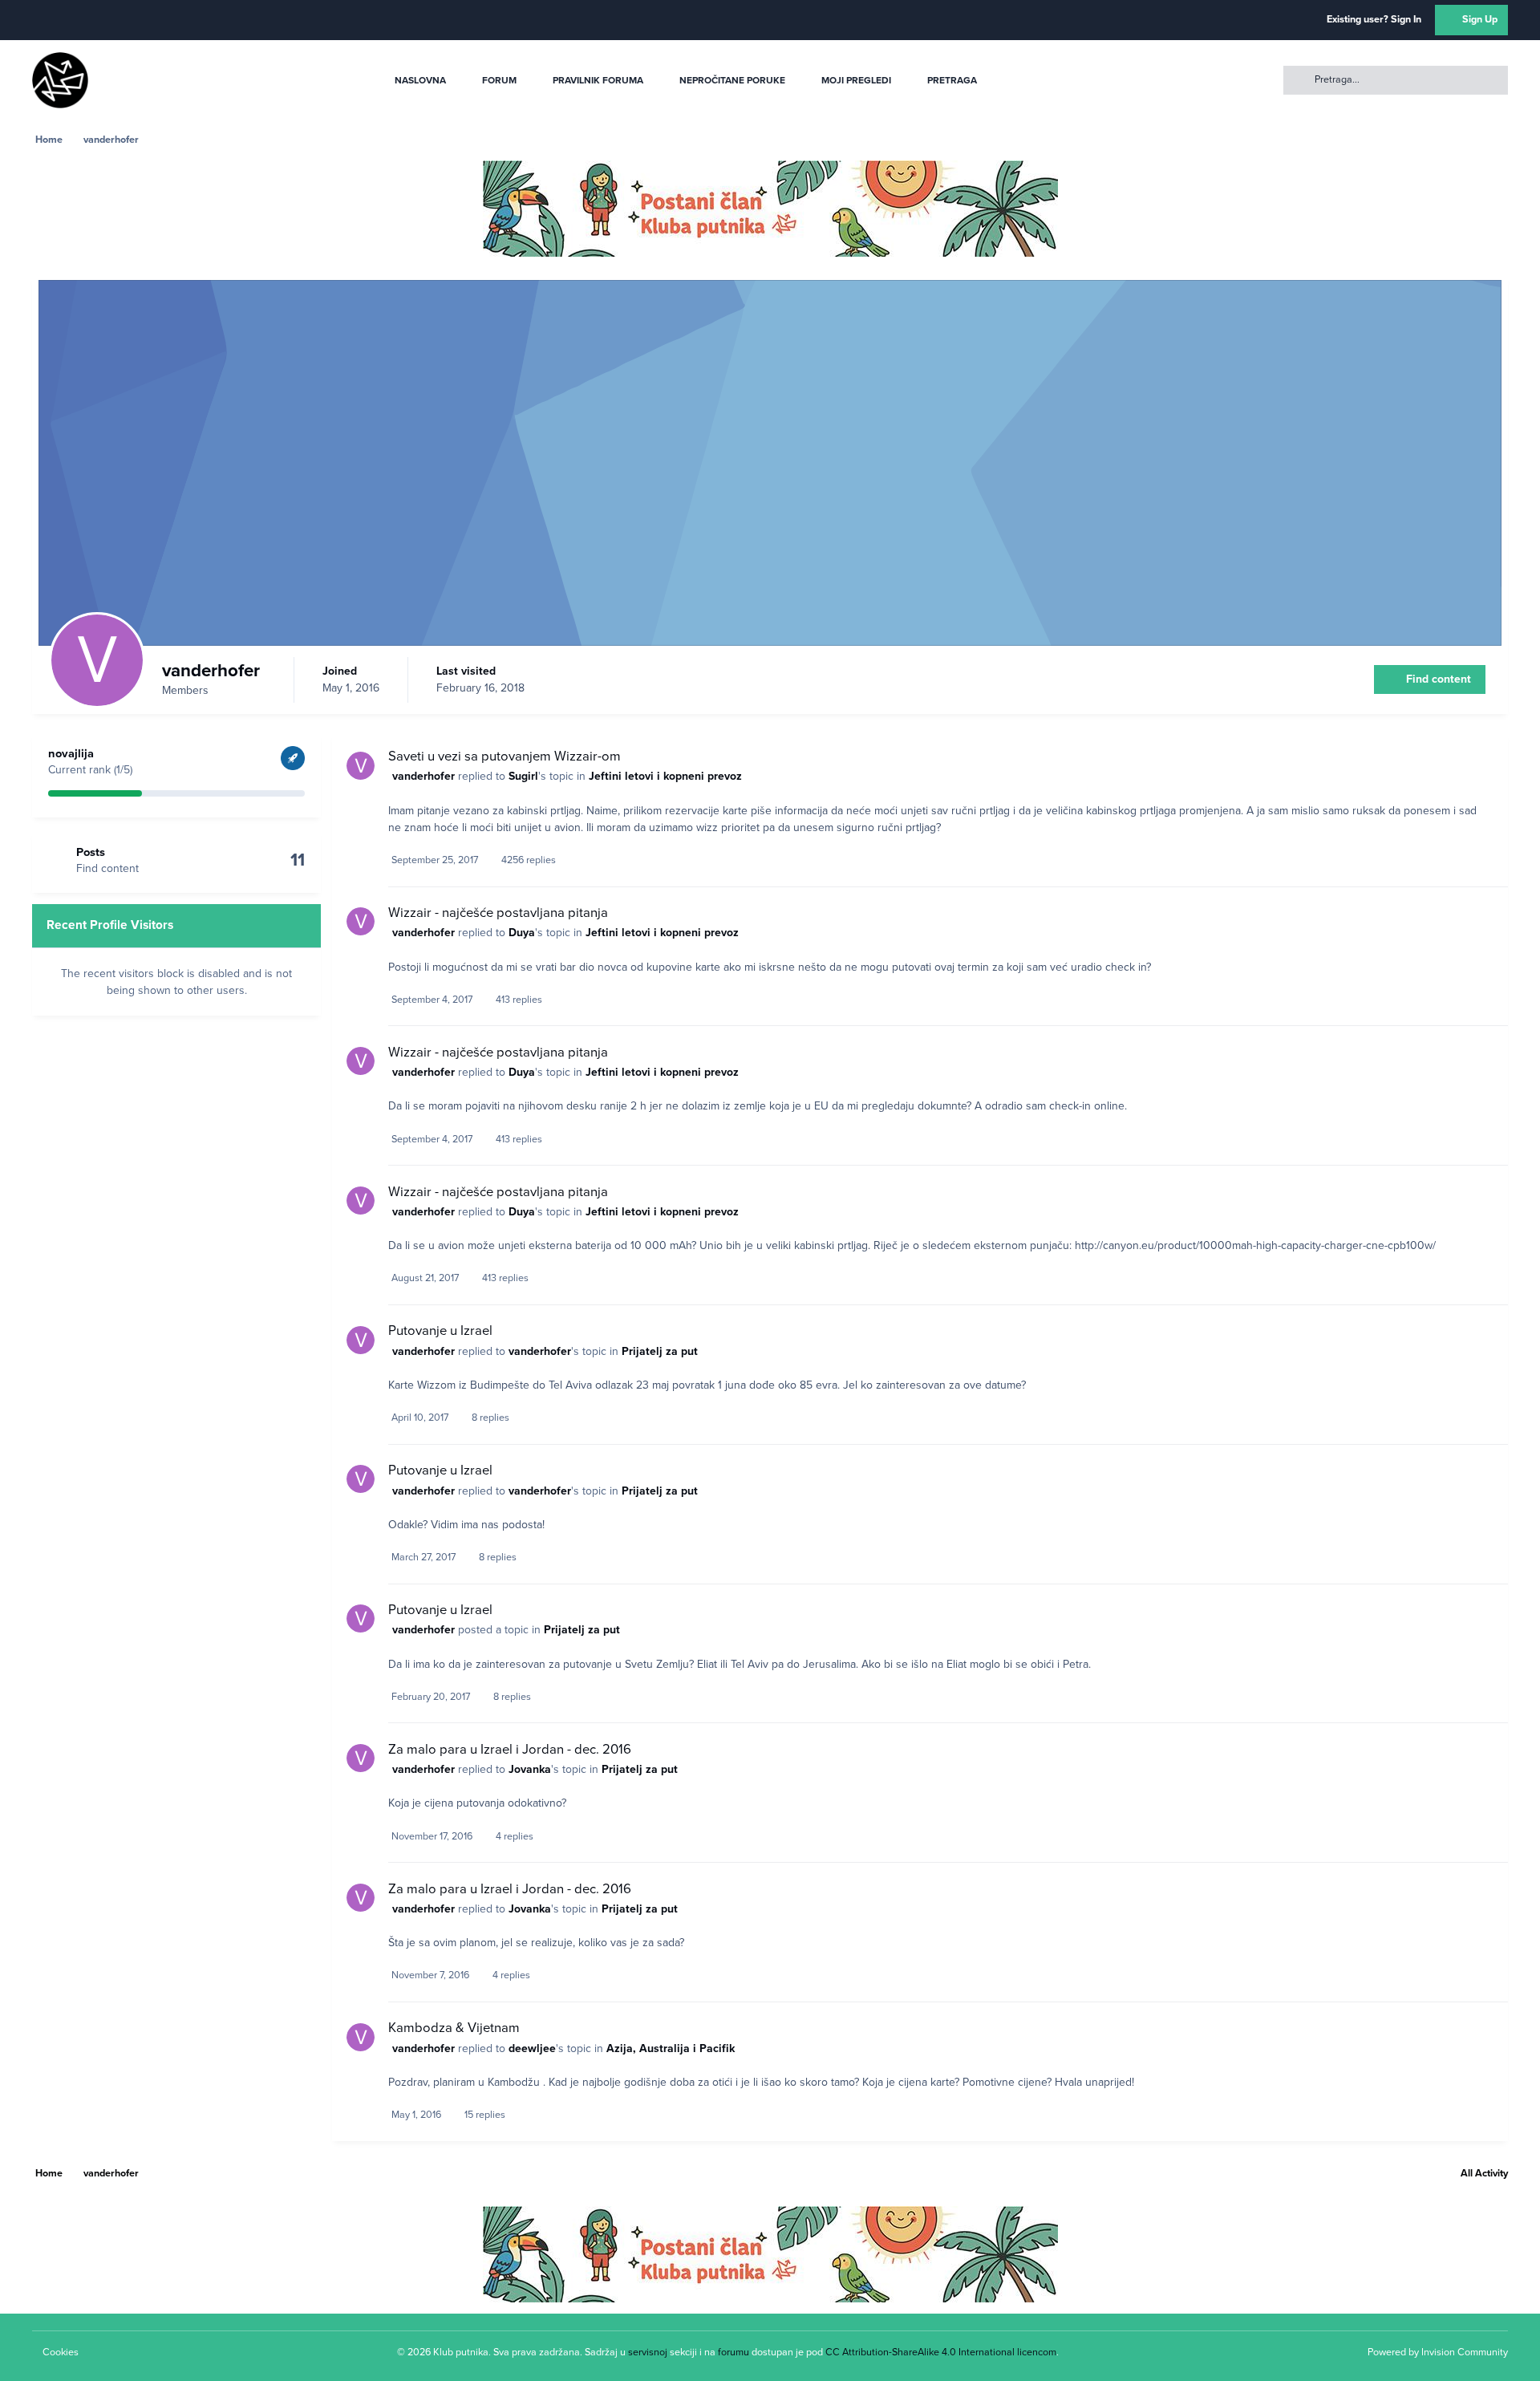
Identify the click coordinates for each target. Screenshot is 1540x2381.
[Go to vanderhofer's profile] (361, 766)
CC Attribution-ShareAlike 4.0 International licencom (941, 2352)
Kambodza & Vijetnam (454, 2028)
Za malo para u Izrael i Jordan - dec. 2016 (510, 1750)
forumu (734, 2352)
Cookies (61, 2352)
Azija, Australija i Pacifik (671, 2048)
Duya (522, 933)
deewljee (532, 2048)
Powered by (1438, 2352)
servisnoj (648, 2352)
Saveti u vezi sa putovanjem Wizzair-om (505, 756)
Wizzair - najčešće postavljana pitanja (498, 913)
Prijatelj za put (660, 1351)
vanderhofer (423, 776)
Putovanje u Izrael (440, 1331)
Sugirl (523, 776)
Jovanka (530, 1769)
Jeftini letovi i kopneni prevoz (665, 776)
